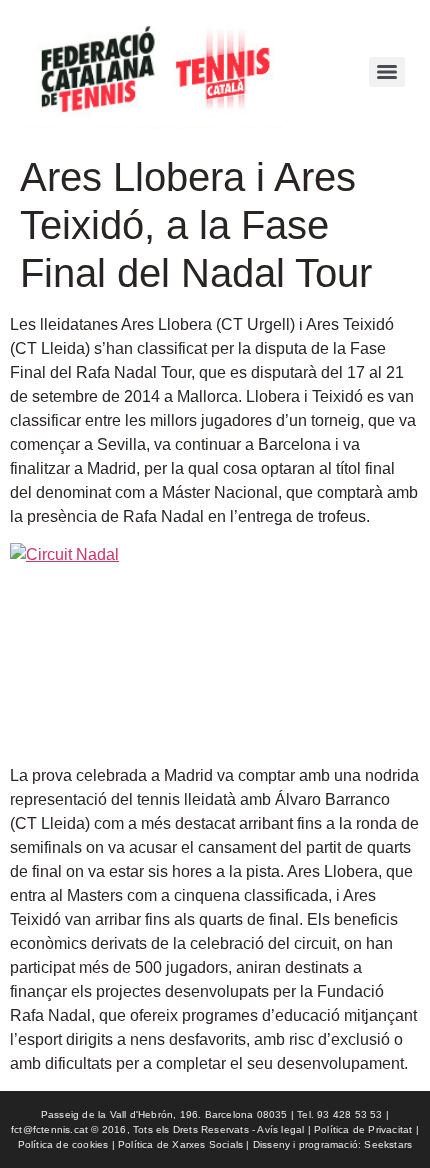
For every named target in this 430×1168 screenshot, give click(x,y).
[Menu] (387, 72)
